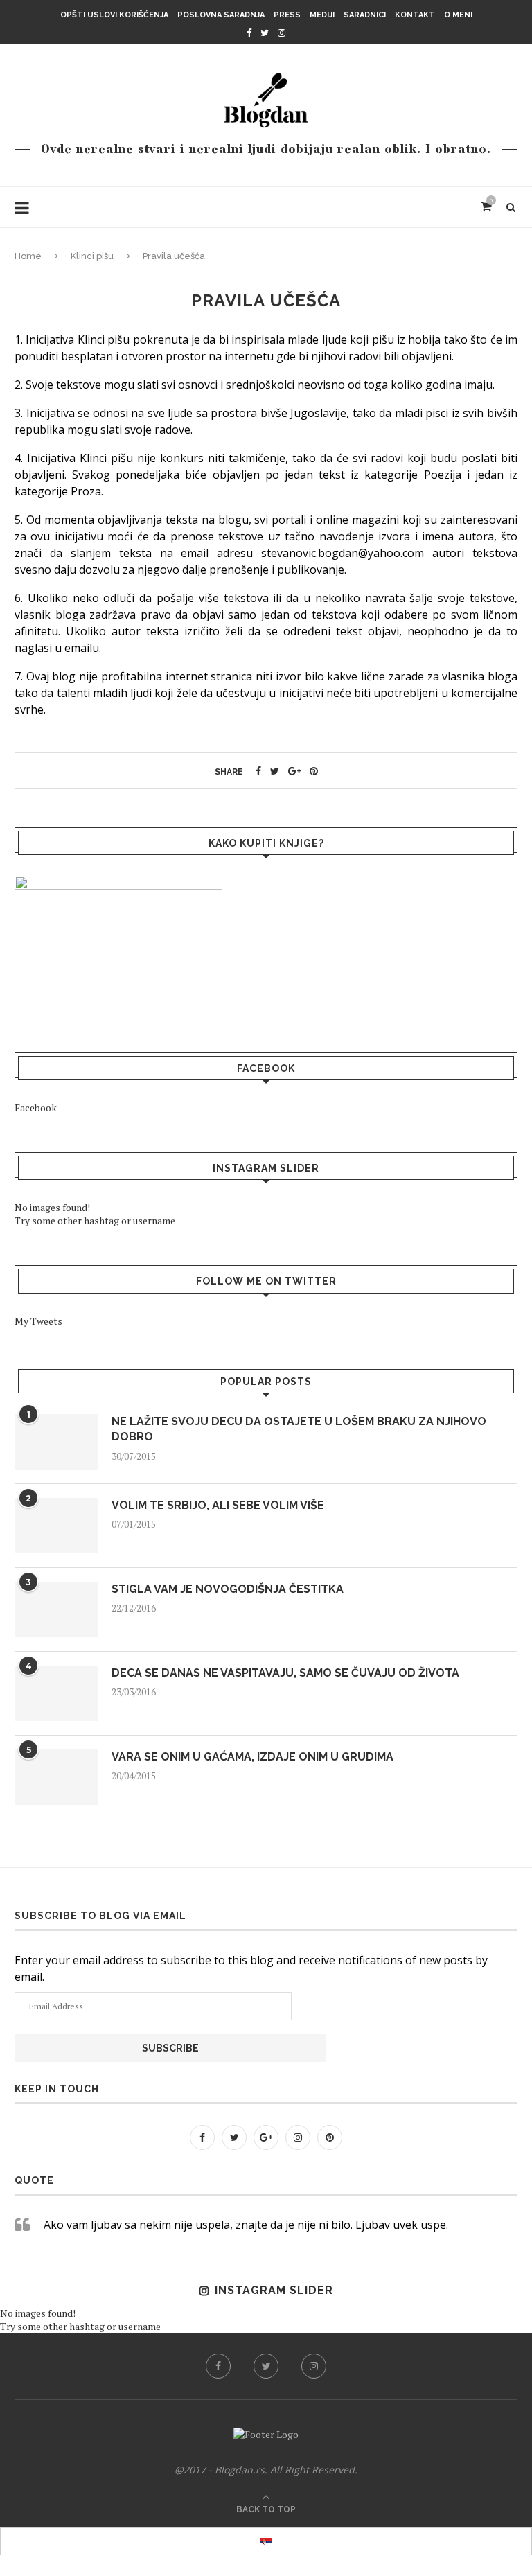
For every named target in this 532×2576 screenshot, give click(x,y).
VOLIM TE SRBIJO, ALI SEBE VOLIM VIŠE (218, 1505)
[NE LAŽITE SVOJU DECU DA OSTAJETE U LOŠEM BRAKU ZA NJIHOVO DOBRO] (56, 1442)
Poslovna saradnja (221, 15)
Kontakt (415, 15)
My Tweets (38, 1321)
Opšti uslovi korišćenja (114, 15)
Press (287, 15)
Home (28, 256)
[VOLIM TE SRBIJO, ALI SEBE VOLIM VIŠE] (56, 1526)
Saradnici (365, 15)
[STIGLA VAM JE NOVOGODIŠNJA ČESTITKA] (56, 1609)
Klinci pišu (92, 256)
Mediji (322, 15)
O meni (458, 15)
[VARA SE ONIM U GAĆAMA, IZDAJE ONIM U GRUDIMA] (56, 1777)
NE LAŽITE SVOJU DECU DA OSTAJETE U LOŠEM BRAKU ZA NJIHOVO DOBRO (299, 1429)
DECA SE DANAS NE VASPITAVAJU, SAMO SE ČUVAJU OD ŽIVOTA (285, 1673)
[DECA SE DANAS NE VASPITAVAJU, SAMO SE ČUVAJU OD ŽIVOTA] (56, 1693)
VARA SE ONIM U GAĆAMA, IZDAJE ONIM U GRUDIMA (252, 1757)
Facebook (36, 1108)
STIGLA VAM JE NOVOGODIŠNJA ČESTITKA (228, 1589)
